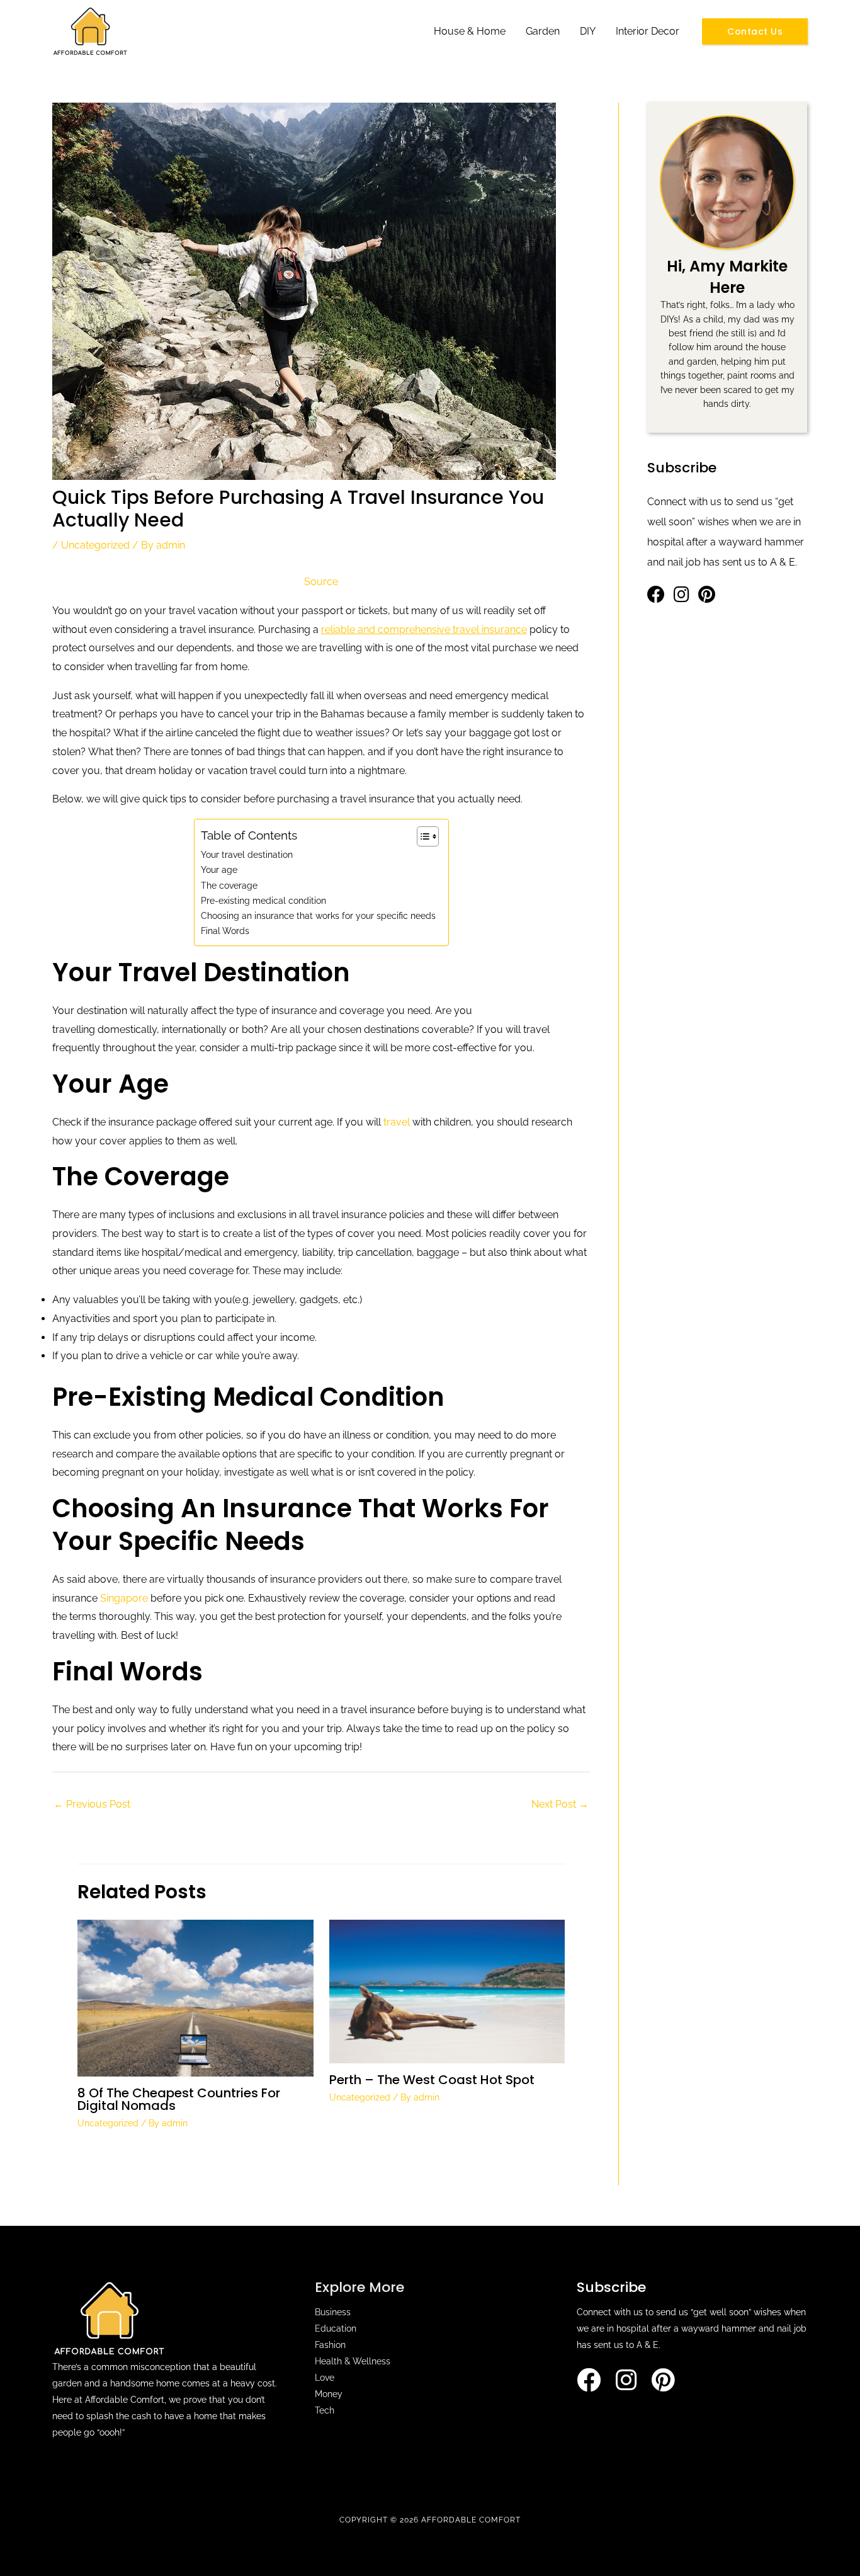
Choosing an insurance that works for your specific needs (318, 915)
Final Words (225, 931)
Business (333, 2312)
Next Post (560, 1804)
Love (325, 2378)
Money (329, 2394)
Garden (543, 31)
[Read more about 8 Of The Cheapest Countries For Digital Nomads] (195, 1998)
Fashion (330, 2345)
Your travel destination (247, 854)
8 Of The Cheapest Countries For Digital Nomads (179, 2099)
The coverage (229, 885)
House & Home (470, 31)
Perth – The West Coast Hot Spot (432, 2080)
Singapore (125, 1598)
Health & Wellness (353, 2361)
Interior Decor (648, 31)
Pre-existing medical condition (263, 900)
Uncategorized (95, 545)
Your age (219, 869)
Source (321, 582)
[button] (755, 31)
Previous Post (92, 1804)
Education (336, 2328)
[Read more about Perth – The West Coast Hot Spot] (447, 1991)
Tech (325, 2410)
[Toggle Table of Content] (422, 836)
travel (398, 1122)
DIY (588, 31)
